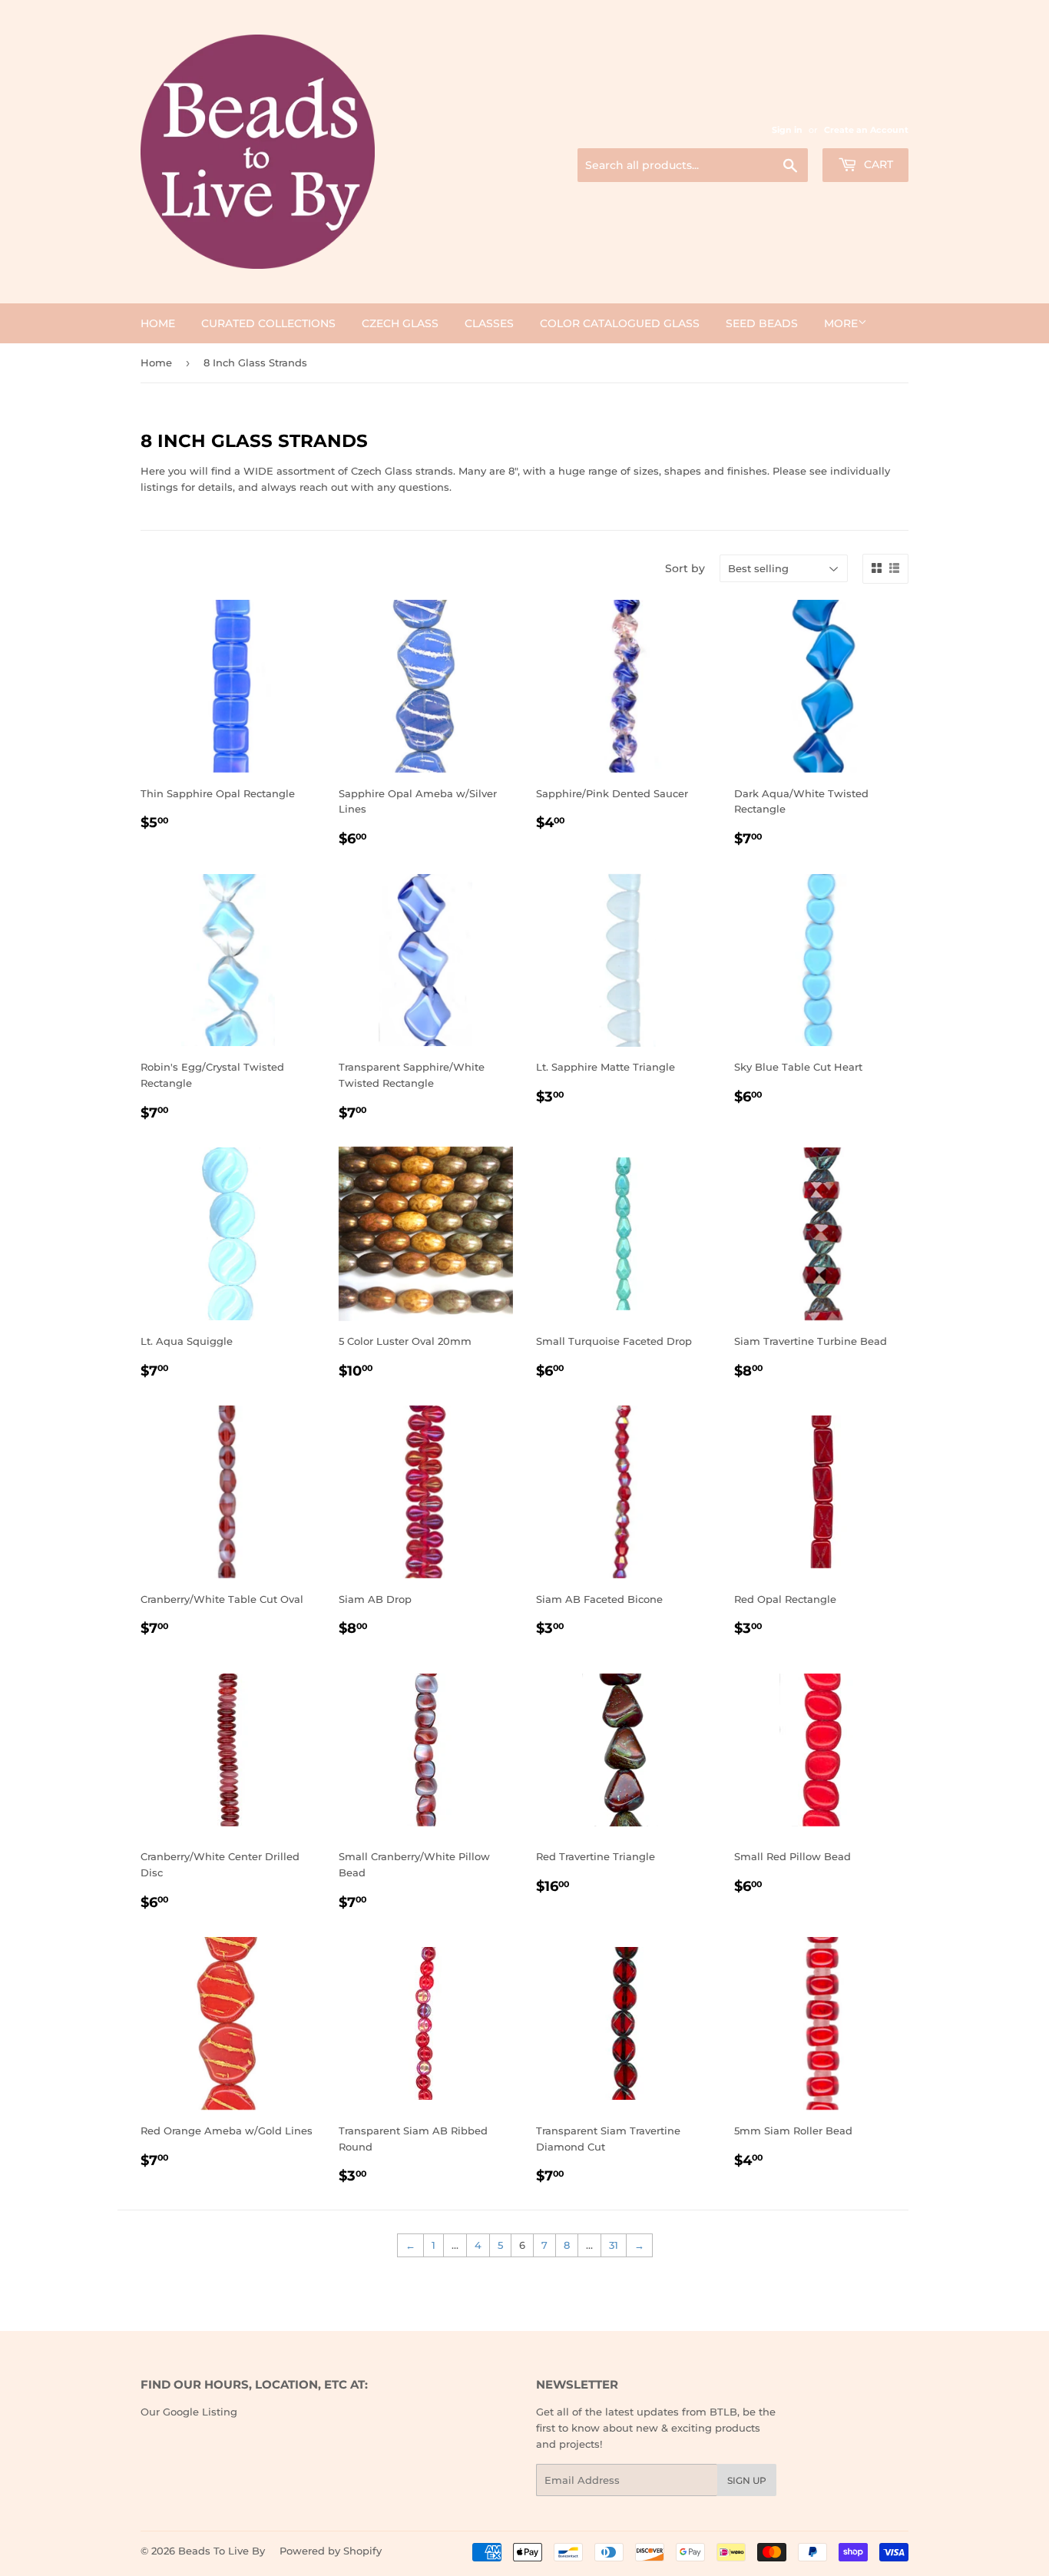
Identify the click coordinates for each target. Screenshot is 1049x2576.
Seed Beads (762, 323)
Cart (877, 164)
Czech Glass (400, 323)
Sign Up (747, 2480)
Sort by (685, 568)
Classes (489, 323)
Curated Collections (268, 323)
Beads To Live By (222, 2551)
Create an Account (866, 130)
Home (158, 323)
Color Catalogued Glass (620, 323)
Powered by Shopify (331, 2551)
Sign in (787, 130)
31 (614, 2245)
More (841, 323)
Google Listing (200, 2412)
